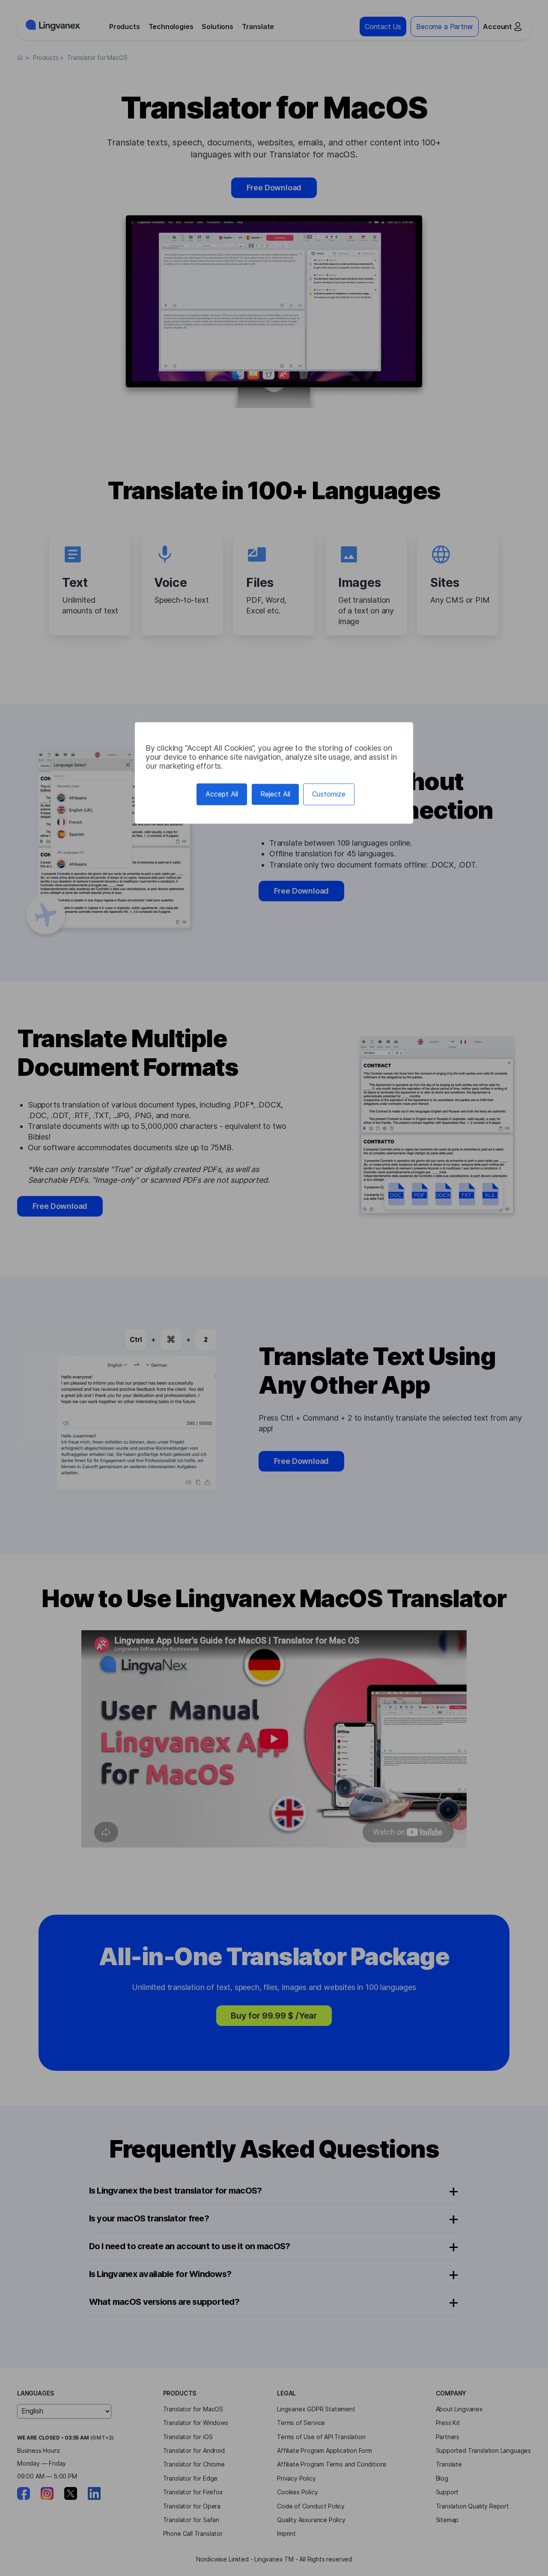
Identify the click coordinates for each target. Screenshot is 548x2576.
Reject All (275, 794)
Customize (329, 794)
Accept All (222, 794)
